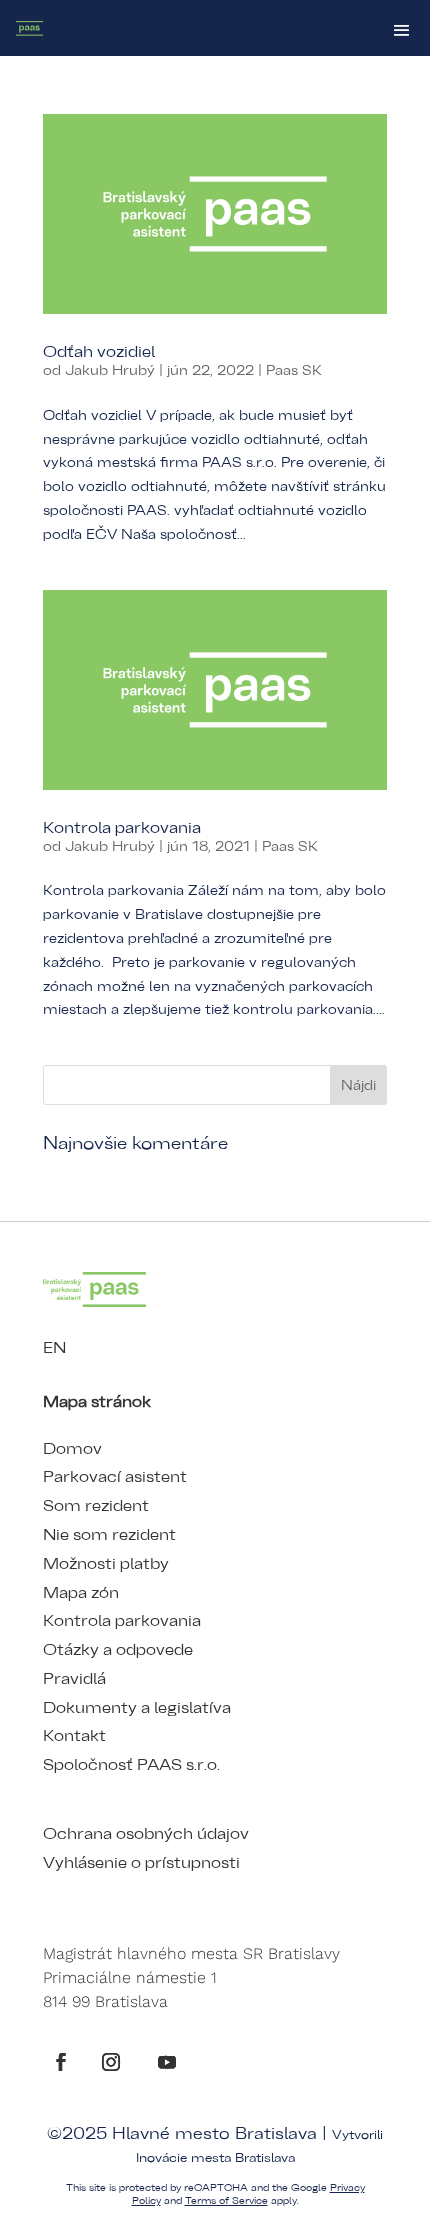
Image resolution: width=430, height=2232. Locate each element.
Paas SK (294, 371)
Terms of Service (226, 2201)
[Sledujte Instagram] (111, 2062)
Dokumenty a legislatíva (137, 1708)
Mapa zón (81, 1593)
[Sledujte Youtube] (167, 2062)
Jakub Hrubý (110, 371)
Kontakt (74, 1736)
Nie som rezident (109, 1535)
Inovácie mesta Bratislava (215, 2158)
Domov (72, 1449)
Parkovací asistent (115, 1477)
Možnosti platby (106, 1564)
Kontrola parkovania (122, 828)
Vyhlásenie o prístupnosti (141, 1863)
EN (54, 1348)
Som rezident (96, 1506)
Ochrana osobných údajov (146, 1834)
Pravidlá (74, 1679)
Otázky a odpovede (118, 1650)
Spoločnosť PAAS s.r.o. (131, 1765)
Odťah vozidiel (99, 352)
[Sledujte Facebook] (61, 2062)
